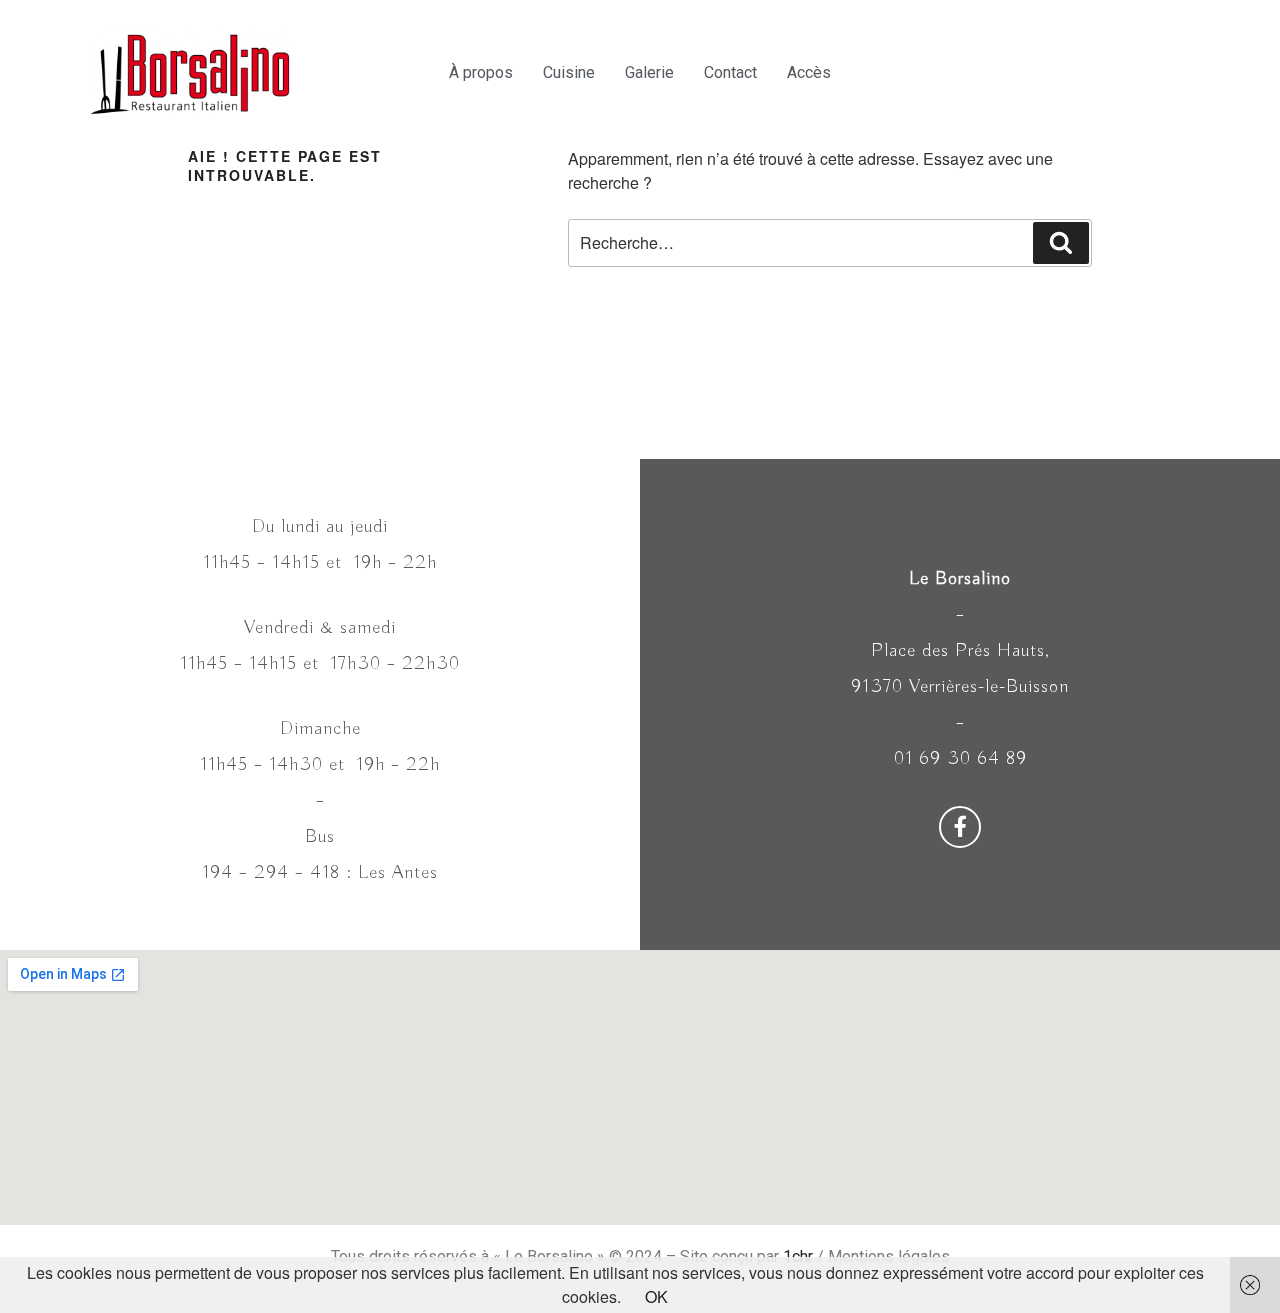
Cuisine (569, 72)
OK (656, 1296)
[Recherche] (1061, 243)
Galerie (649, 72)
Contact (730, 72)
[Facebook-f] (960, 827)
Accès (809, 72)
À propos (481, 72)
